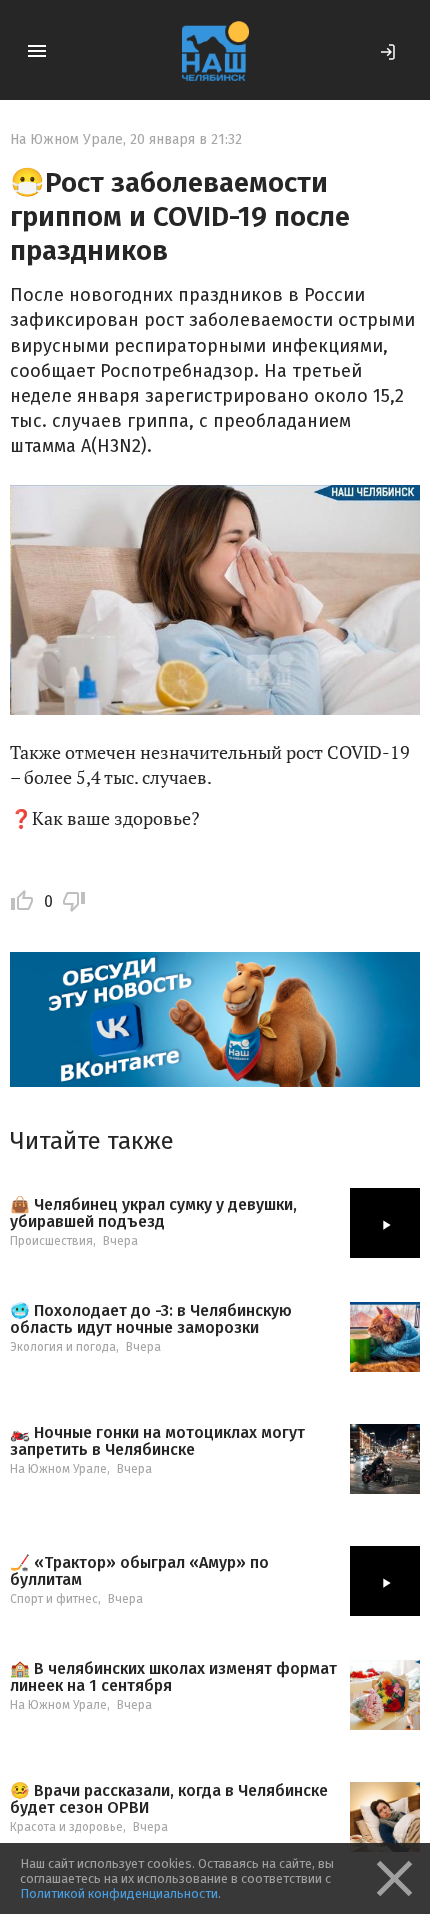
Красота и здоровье (66, 1827)
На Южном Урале (66, 139)
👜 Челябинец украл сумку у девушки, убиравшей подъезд (153, 1213)
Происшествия (51, 1241)
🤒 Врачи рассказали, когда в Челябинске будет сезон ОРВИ (169, 1799)
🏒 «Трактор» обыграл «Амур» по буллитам (139, 1571)
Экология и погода (63, 1347)
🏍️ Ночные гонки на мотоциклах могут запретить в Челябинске (157, 1441)
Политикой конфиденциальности (119, 1893)
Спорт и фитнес (54, 1599)
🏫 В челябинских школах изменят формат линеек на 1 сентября (173, 1677)
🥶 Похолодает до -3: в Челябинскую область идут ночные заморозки (151, 1319)
